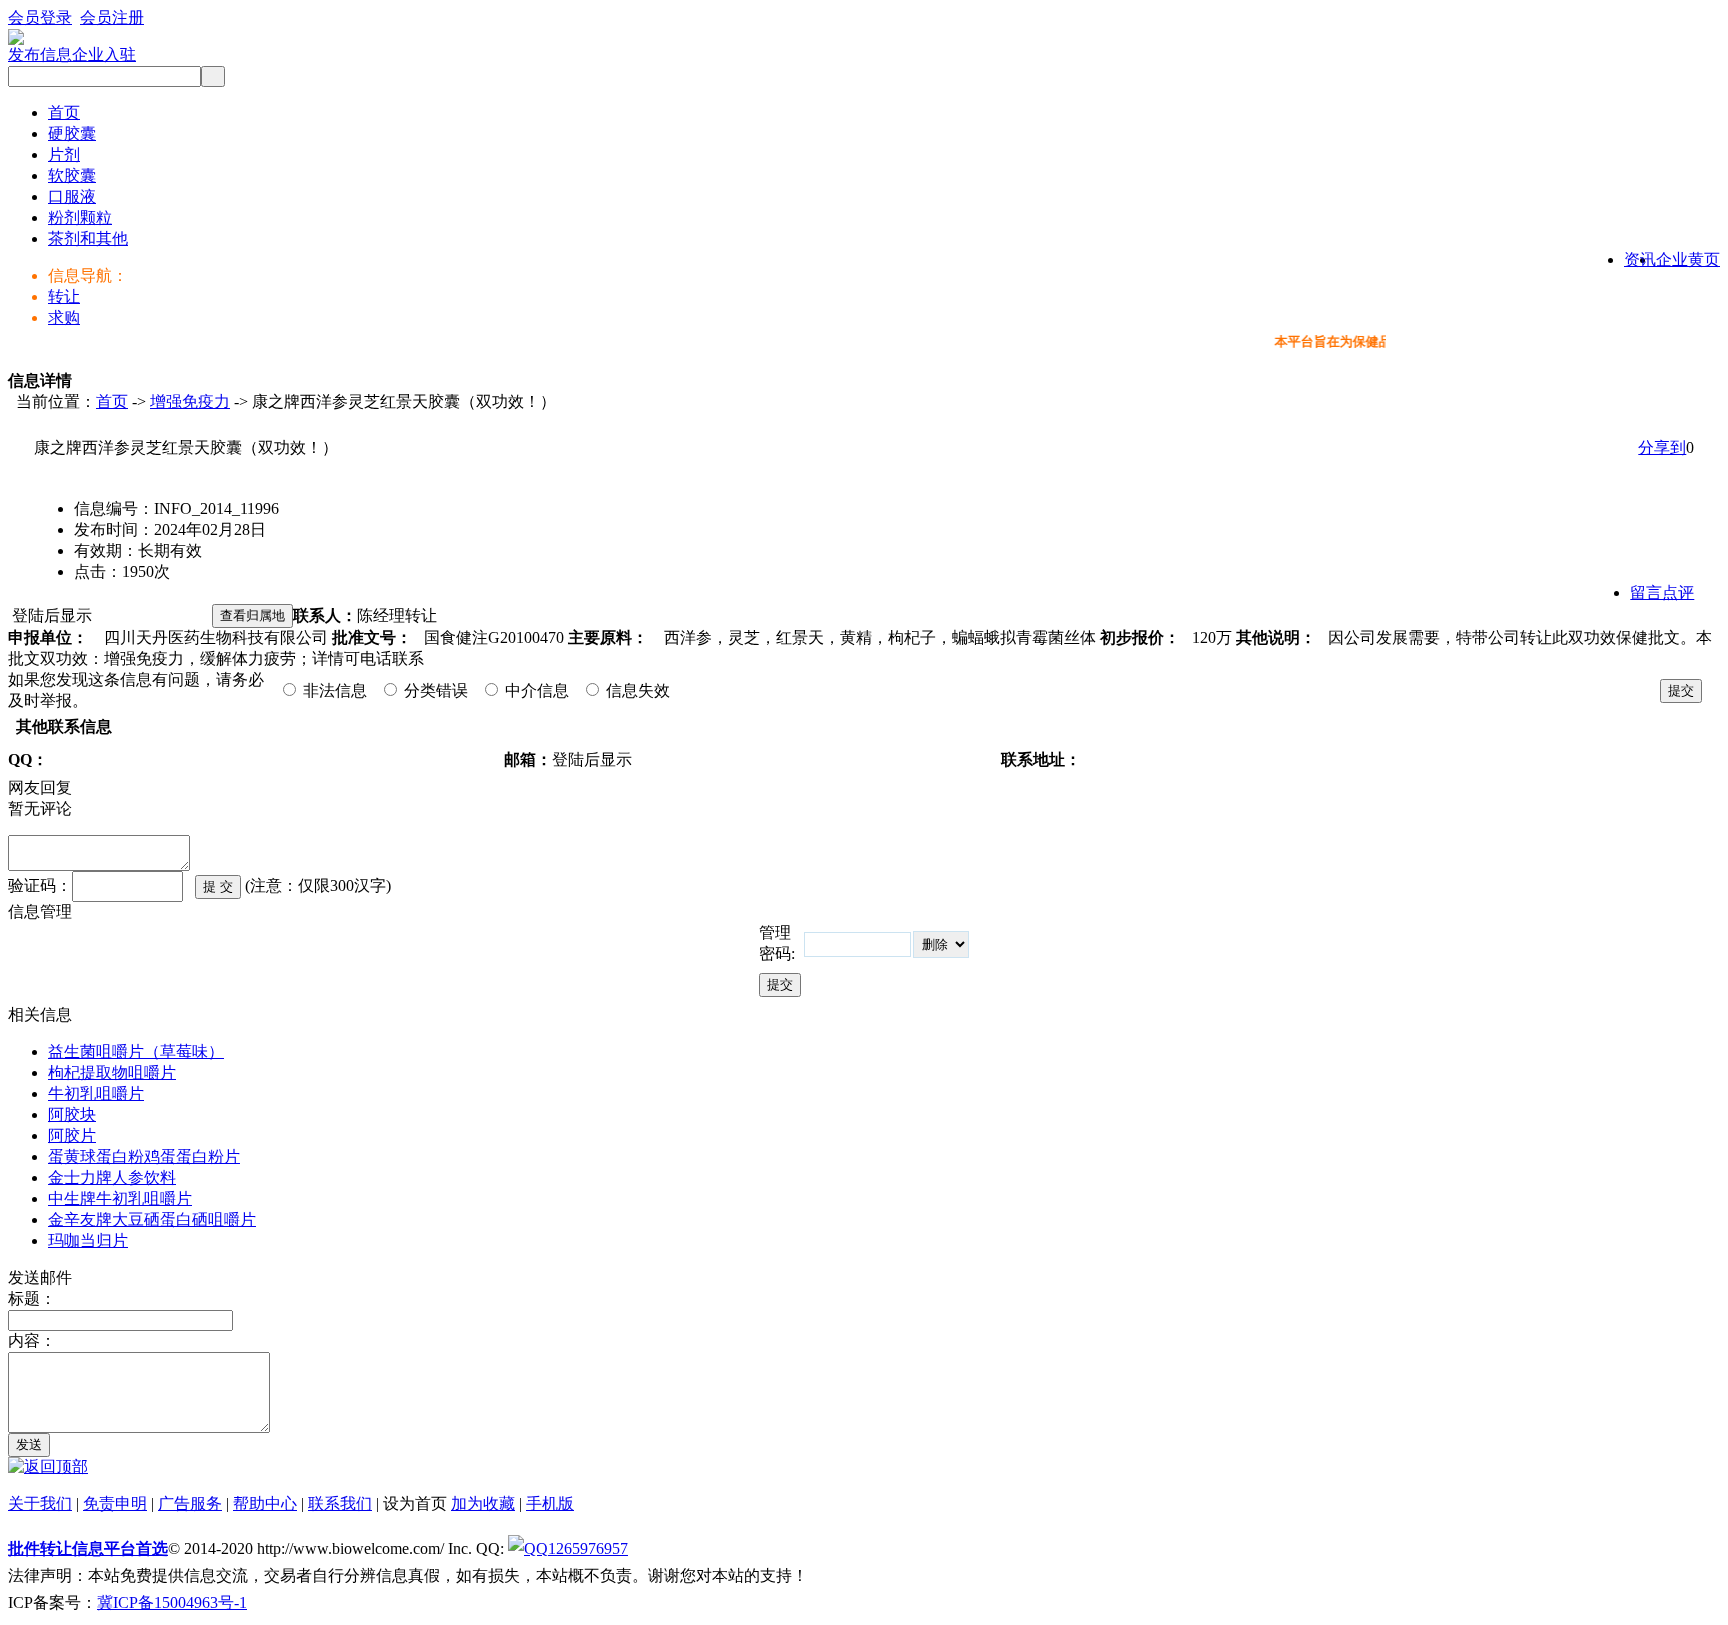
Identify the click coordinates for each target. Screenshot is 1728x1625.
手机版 (550, 1503)
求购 (64, 317)
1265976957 (588, 1548)
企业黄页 (1688, 259)
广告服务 (190, 1503)
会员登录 (40, 17)
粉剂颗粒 (80, 217)
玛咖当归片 (88, 1240)
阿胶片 (72, 1135)
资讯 (1640, 259)
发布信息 (40, 54)
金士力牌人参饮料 (112, 1177)
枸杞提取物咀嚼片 (112, 1072)
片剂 (64, 154)
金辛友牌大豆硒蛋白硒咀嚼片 (152, 1219)
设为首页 (415, 1503)
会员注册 (112, 17)
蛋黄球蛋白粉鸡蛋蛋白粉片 (144, 1156)
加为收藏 (483, 1503)
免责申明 (115, 1503)
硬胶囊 (72, 133)
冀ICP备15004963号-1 (172, 1602)
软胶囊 (72, 175)
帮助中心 (265, 1503)
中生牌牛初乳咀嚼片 (120, 1198)
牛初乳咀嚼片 (96, 1093)
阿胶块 (72, 1114)
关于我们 (40, 1503)
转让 (64, 296)
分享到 (1662, 447)
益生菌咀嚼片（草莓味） (136, 1051)
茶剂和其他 (88, 238)
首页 (64, 112)
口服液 (72, 196)
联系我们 (340, 1503)
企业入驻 (104, 54)
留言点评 (1662, 592)
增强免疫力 (190, 401)
